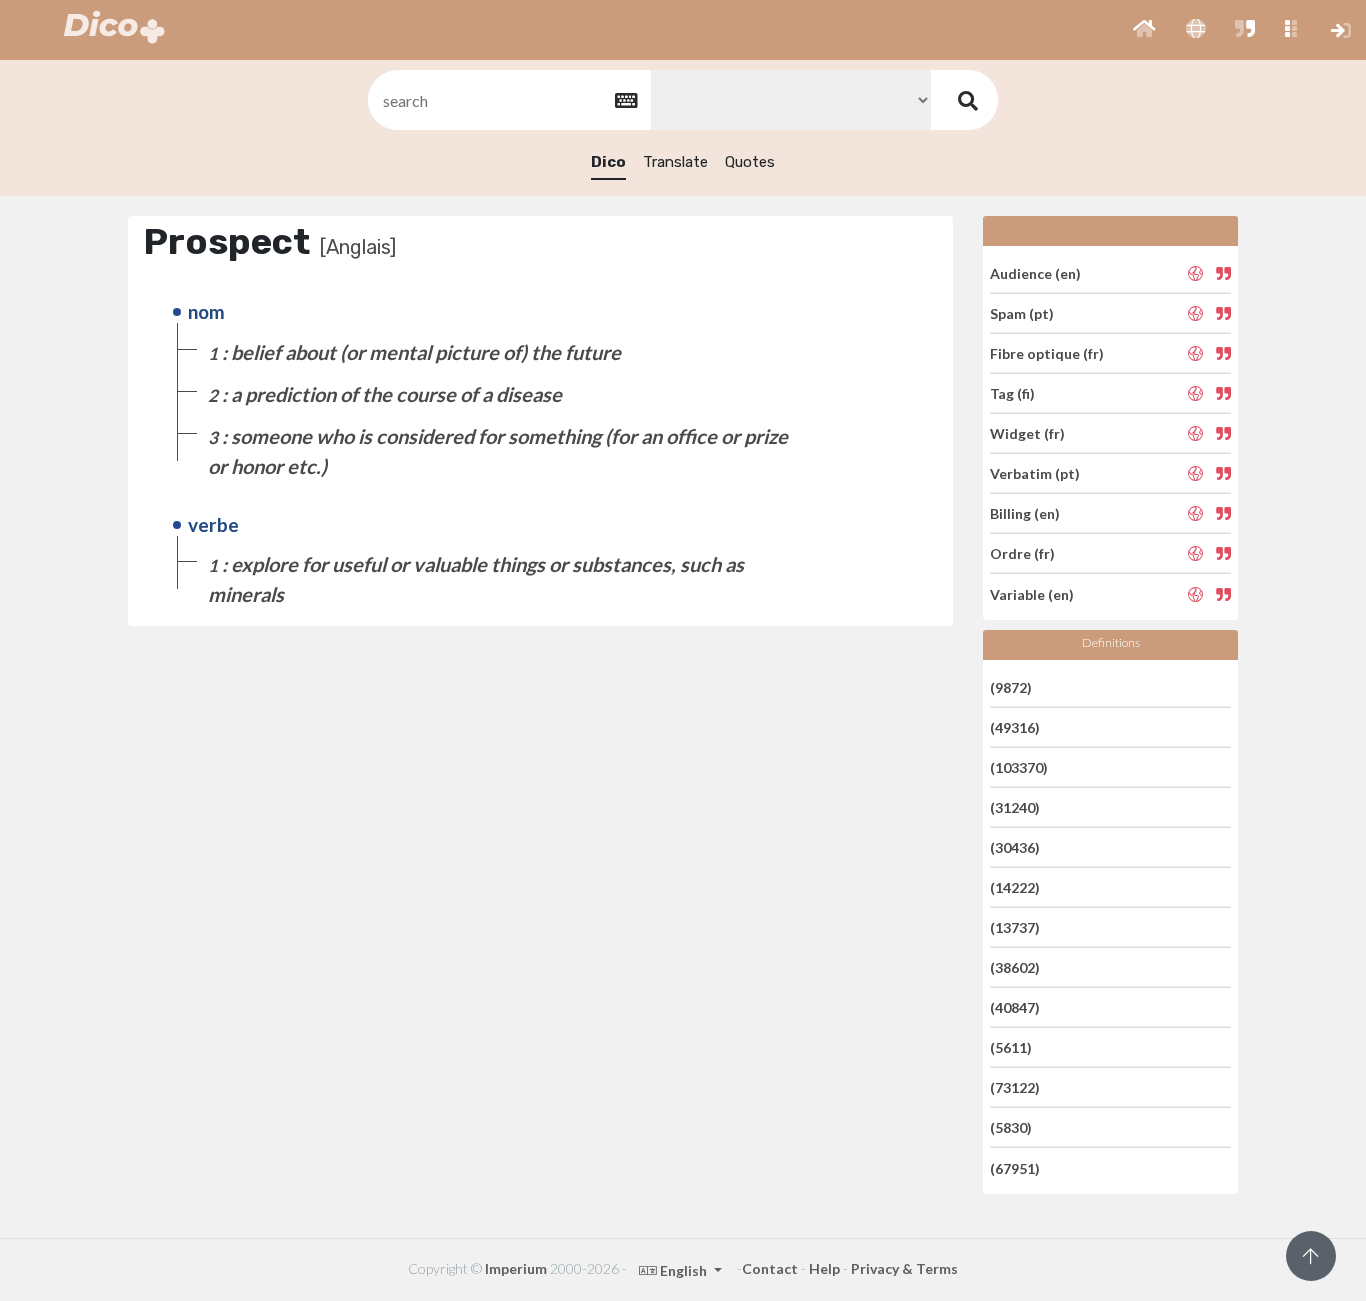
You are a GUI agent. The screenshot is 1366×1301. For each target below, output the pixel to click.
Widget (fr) (1027, 433)
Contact (770, 1268)
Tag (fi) (1012, 393)
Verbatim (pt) (1035, 473)
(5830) (1011, 1127)
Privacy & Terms (904, 1268)
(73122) (1015, 1087)
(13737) (1015, 927)
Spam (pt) (1022, 313)
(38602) (1015, 967)
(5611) (1011, 1047)
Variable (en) (1032, 593)
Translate (675, 162)
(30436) (1015, 847)
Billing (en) (1025, 513)
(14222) (1015, 887)
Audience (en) (1035, 272)
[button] (1144, 30)
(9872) (1011, 686)
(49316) (1015, 727)
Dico (608, 162)
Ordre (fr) (1022, 553)
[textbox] (508, 100)
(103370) (1019, 767)
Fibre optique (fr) (1047, 353)
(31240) (1015, 807)
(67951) (1015, 1167)
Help (824, 1268)
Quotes (750, 162)
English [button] (683, 1270)
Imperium (516, 1268)
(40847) (1015, 1007)
